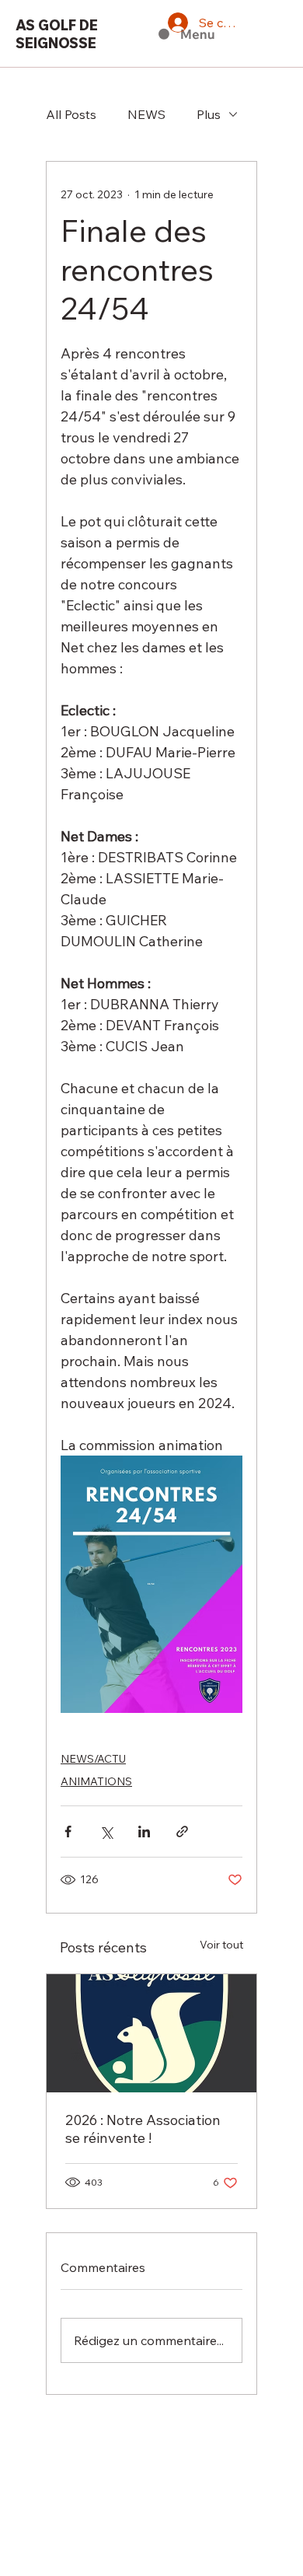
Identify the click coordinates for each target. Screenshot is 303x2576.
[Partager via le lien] (182, 1832)
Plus (209, 114)
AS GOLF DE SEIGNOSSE (57, 34)
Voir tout (221, 1945)
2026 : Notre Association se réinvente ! (143, 2129)
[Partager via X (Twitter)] (106, 1832)
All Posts (71, 114)
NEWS (146, 114)
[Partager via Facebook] (68, 1832)
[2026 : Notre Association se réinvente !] (151, 2033)
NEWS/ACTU (93, 1759)
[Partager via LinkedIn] (144, 1832)
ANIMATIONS (96, 1781)
